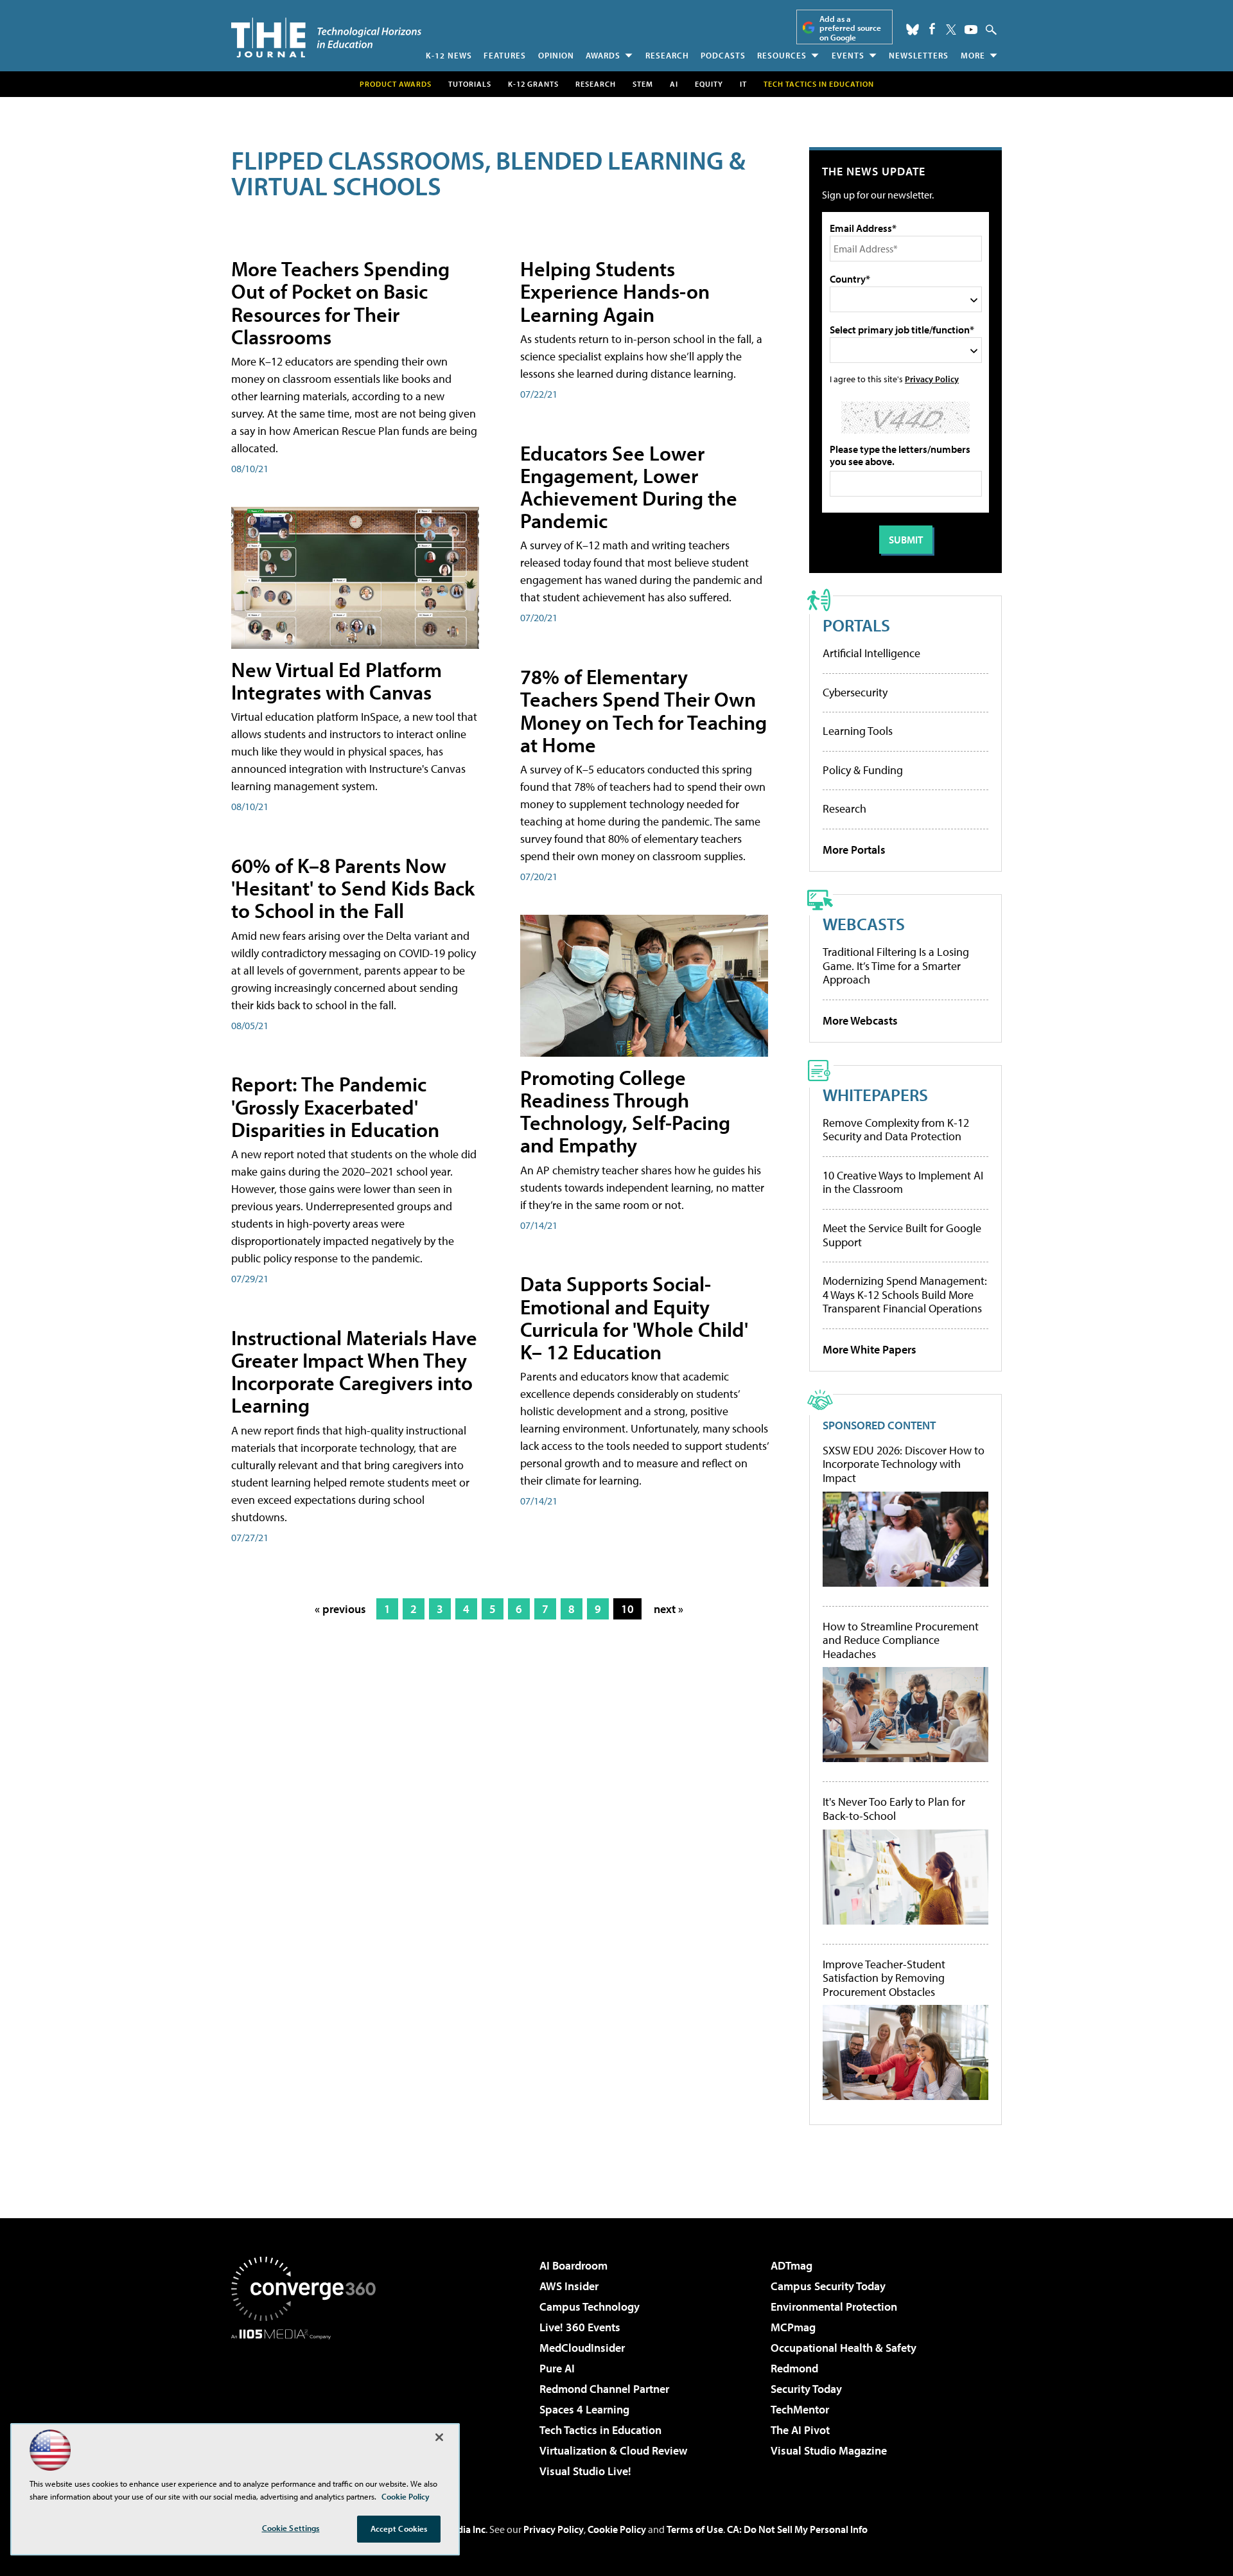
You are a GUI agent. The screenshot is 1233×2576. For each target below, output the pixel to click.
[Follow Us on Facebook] (932, 29)
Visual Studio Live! (585, 2471)
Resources (782, 55)
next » (669, 1609)
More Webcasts (860, 1020)
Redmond (794, 2368)
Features (505, 55)
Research (667, 55)
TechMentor (800, 2409)
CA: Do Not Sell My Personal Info (797, 2529)
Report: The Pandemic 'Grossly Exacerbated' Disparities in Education (335, 1106)
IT (743, 84)
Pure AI (557, 2368)
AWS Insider (569, 2286)
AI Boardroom (573, 2265)
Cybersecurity (855, 692)
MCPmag (793, 2327)
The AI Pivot (800, 2430)
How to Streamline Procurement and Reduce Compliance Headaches (901, 1640)
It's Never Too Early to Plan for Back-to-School (894, 1809)
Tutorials (470, 84)
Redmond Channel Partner (604, 2389)
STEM (643, 84)
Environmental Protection (834, 2307)
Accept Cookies (399, 2528)
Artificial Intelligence (871, 653)
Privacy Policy (932, 379)
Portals (856, 625)
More (973, 55)
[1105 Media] (308, 2405)
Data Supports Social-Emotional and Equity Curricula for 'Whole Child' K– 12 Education (634, 1318)
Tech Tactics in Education (600, 2430)
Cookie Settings (291, 2528)
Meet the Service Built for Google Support (902, 1235)
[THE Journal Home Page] (326, 38)
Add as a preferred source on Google (850, 28)
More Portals (854, 850)
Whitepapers (875, 1094)
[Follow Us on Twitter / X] (951, 30)
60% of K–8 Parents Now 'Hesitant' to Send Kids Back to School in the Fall (353, 888)
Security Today (806, 2389)
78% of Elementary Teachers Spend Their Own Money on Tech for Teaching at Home (643, 710)
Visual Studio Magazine (829, 2450)
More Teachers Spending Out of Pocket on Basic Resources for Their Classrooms (340, 303)
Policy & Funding (863, 770)
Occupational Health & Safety (844, 2348)
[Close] (439, 2437)
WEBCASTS (864, 923)
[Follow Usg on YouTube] (971, 30)
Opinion (556, 55)
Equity (709, 84)
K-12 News (449, 55)
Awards (603, 55)
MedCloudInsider (582, 2348)
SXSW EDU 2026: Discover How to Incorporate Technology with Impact (904, 1464)
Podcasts (723, 55)
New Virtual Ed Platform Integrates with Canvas (337, 681)
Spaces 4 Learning (584, 2409)
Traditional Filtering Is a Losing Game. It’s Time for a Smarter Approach (896, 966)
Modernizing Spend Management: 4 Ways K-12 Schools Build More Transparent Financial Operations (905, 1294)
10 (627, 1609)
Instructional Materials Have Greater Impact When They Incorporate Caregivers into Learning (354, 1372)
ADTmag (791, 2265)
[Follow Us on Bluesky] (913, 30)
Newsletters (919, 55)
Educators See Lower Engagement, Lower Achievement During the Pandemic (629, 487)
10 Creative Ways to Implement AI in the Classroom (903, 1182)
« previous (340, 1609)
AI (674, 84)
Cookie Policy (617, 2529)
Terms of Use (695, 2529)
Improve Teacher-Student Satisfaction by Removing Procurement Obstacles (884, 1978)
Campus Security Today (828, 2286)
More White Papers (870, 1349)
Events (848, 55)
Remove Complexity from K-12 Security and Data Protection (896, 1130)
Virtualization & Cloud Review (613, 2450)
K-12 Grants (533, 84)
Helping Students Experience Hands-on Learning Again (615, 291)
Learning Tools (858, 731)
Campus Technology (590, 2307)
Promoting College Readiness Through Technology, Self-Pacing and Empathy (625, 1111)
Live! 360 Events (580, 2327)
